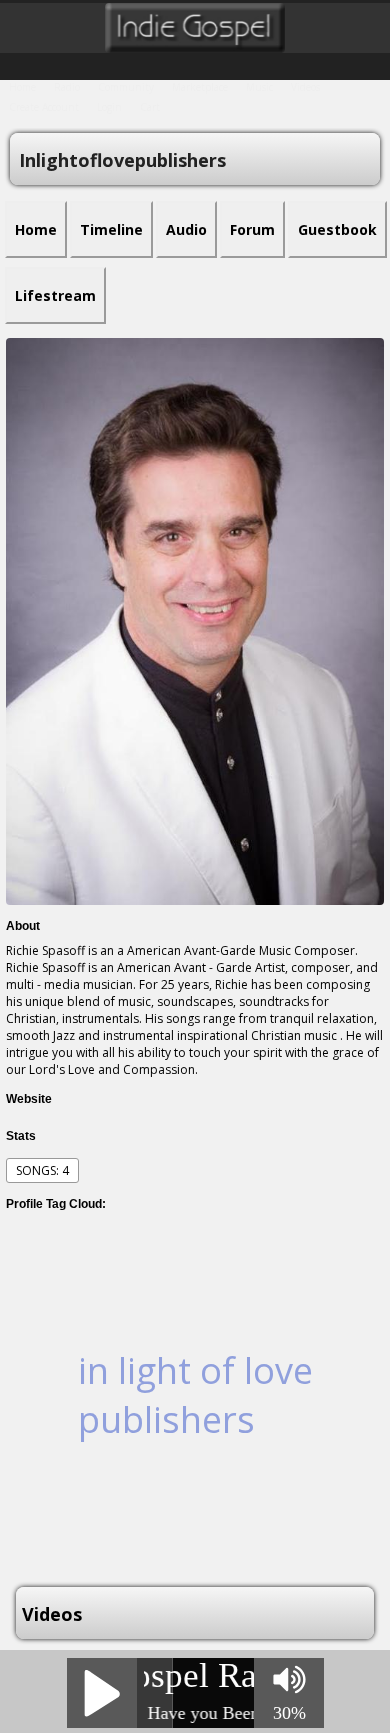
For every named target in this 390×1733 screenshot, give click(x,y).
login (109, 107)
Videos (305, 87)
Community (126, 87)
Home (22, 87)
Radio (67, 87)
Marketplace (200, 87)
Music (259, 87)
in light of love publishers (195, 1395)
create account (44, 107)
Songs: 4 (42, 1170)
